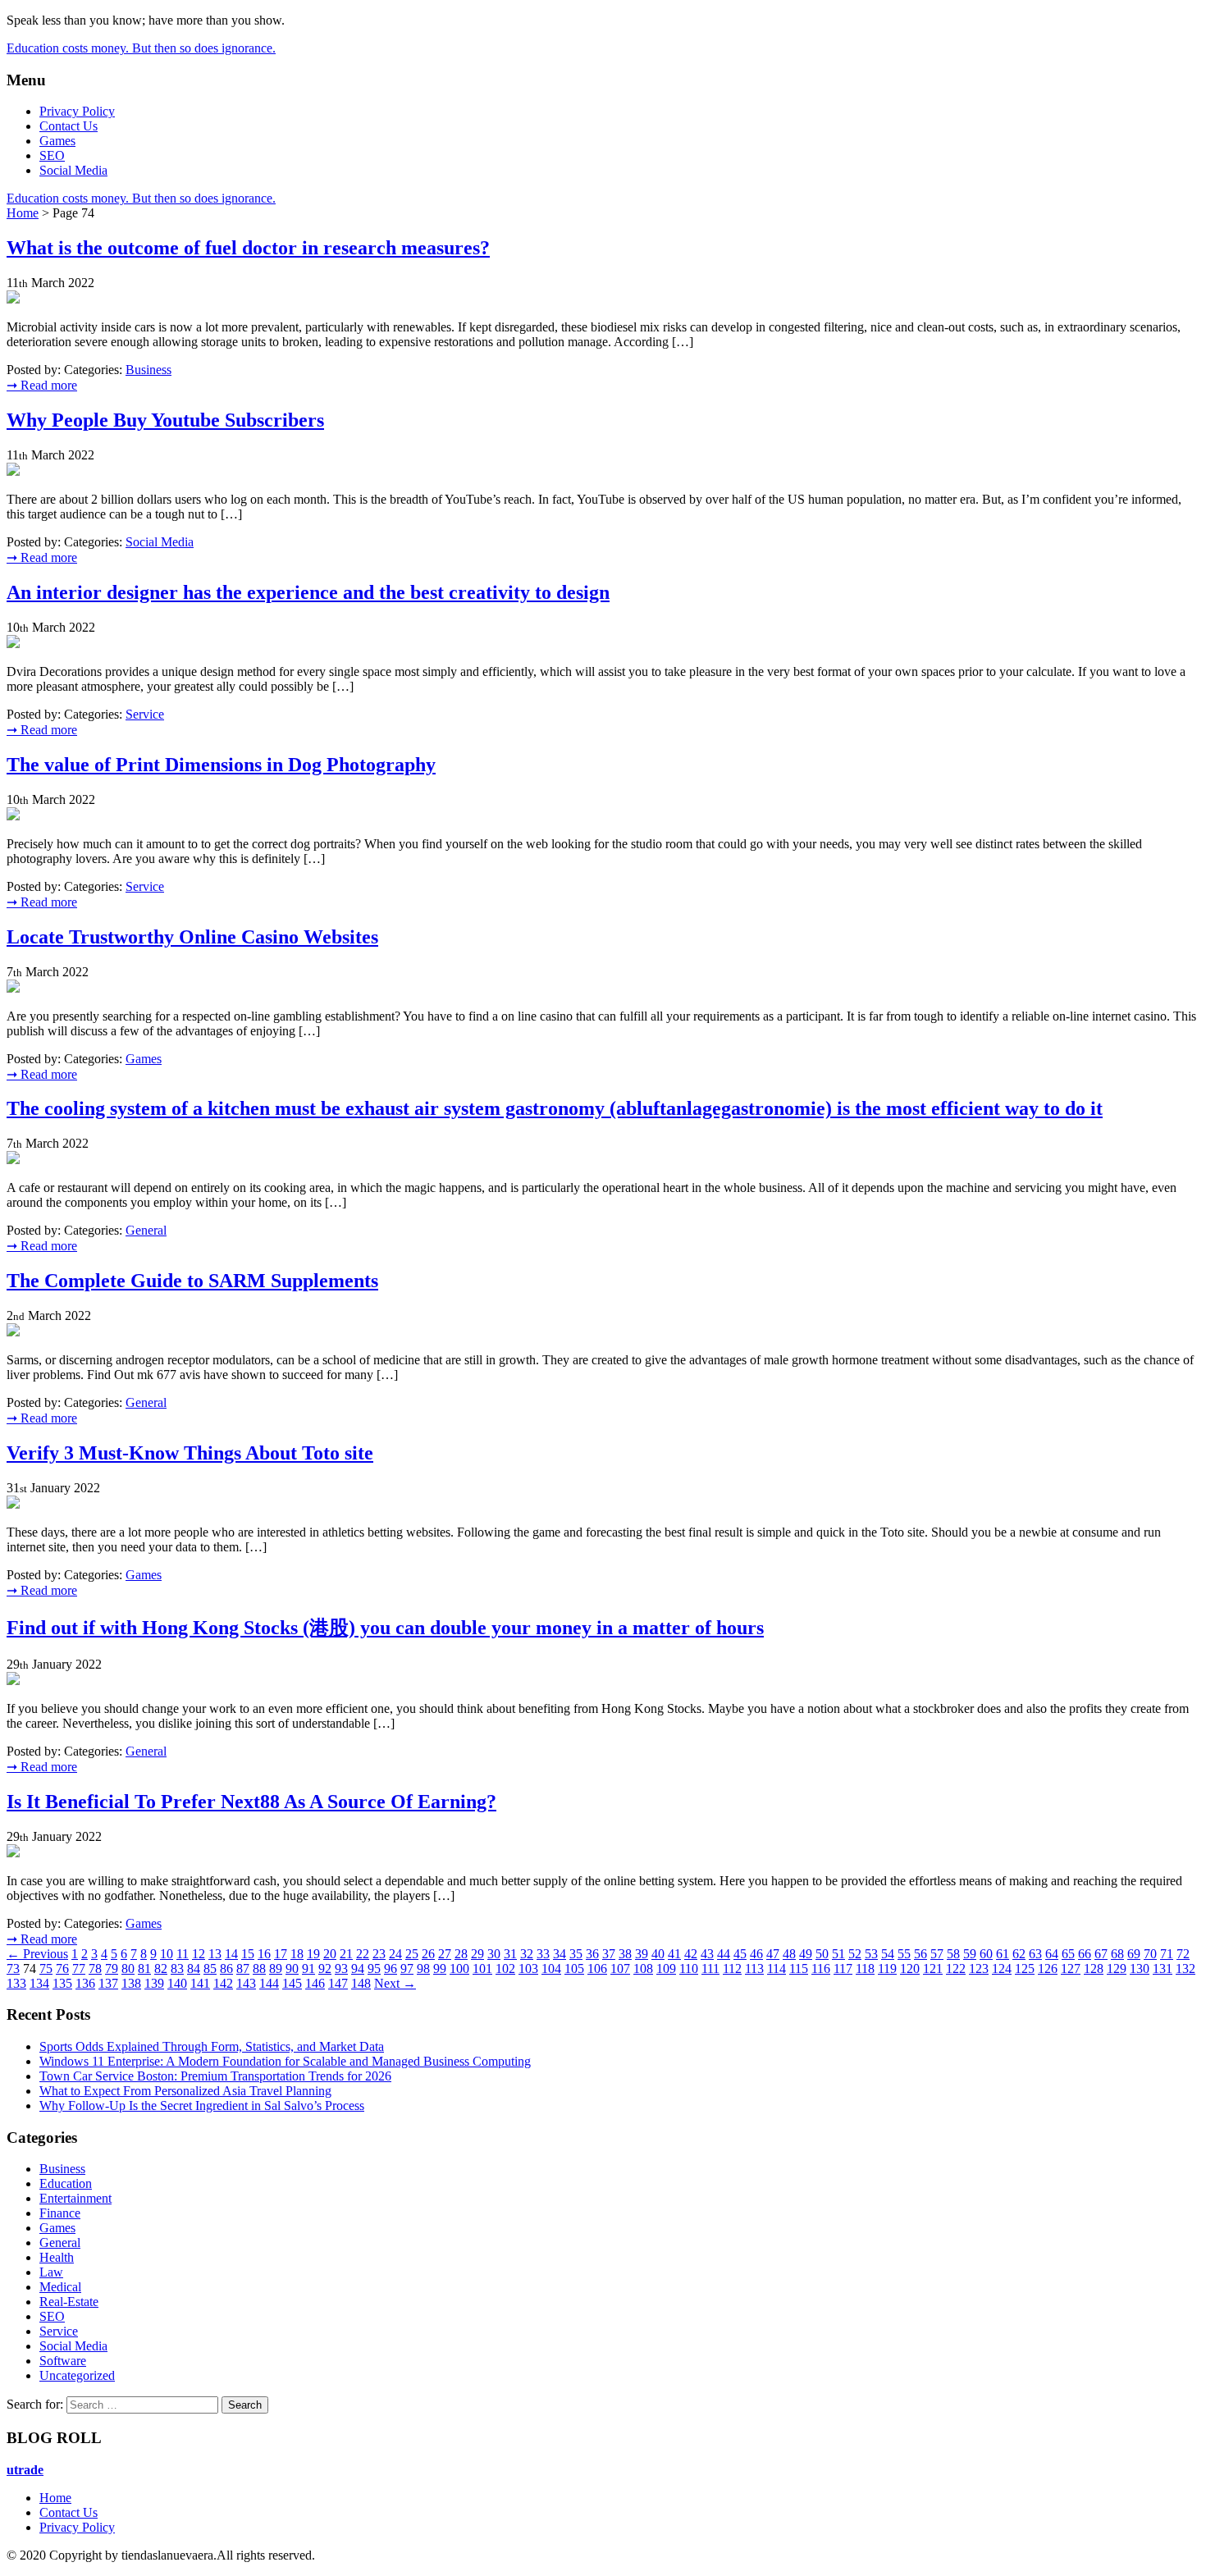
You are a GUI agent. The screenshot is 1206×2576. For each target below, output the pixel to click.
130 (1140, 1969)
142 (223, 1983)
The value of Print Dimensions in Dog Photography (221, 765)
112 (732, 1969)
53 (871, 1954)
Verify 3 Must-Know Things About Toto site (190, 1453)
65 (1068, 1954)
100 (459, 1969)
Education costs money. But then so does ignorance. (141, 48)
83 (177, 1969)
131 (1163, 1969)
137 (108, 1983)
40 (658, 1954)
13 (215, 1954)
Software (63, 2361)
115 (799, 1969)
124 (1002, 1969)
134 (39, 1983)
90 (292, 1969)
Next (395, 1983)
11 (183, 1954)
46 (756, 1954)
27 (445, 1954)
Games (57, 141)
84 (194, 1969)
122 (956, 1969)
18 (297, 1954)
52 (855, 1954)
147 (338, 1983)
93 (341, 1969)
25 (412, 1954)
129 (1117, 1969)
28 (461, 1954)
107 (620, 1969)
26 (428, 1954)
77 (79, 1969)
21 (346, 1954)
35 (576, 1954)
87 (243, 1969)
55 (904, 1954)
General (146, 1230)
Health (57, 2257)
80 (128, 1969)
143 (246, 1983)
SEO (52, 155)
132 (1185, 1969)
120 (910, 1969)
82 (161, 1969)
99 (440, 1969)
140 (177, 1983)
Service (145, 714)
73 (13, 1969)
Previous (37, 1954)
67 (1101, 1954)
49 (806, 1954)
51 (838, 1954)
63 (1035, 1954)
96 (391, 1969)
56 (920, 1954)
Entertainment (75, 2198)
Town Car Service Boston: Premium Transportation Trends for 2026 (215, 2076)
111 (710, 1969)
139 (154, 1983)
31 (510, 1954)
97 (407, 1969)
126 (1048, 1969)
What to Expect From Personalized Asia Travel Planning (185, 2091)
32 (527, 1954)
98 (423, 1969)
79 (112, 1969)
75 (46, 1969)
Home (23, 213)
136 (85, 1983)
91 (308, 1969)
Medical (60, 2287)
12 (199, 1954)
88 (259, 1969)
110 (689, 1969)
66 (1085, 1954)
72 (1183, 1954)
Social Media (73, 170)
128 (1094, 1969)
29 (477, 1954)
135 (62, 1983)
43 (707, 1954)
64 (1052, 1954)
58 (953, 1954)
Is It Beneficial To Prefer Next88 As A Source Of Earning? (251, 1802)
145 (292, 1983)
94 (358, 1969)
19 (313, 1954)
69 (1134, 1954)
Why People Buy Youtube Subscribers (165, 420)
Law (51, 2272)
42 (691, 1954)
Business (148, 370)
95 (374, 1969)
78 (95, 1969)
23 (379, 1954)
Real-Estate (69, 2302)
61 (1003, 1954)
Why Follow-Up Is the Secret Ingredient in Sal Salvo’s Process (202, 2106)
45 (740, 1954)
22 (363, 1954)
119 (887, 1969)
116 (821, 1969)
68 (1117, 1954)
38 (625, 1954)
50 (822, 1954)
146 (315, 1983)
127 (1071, 1969)
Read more (42, 385)
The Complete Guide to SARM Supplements (192, 1281)
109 (666, 1969)
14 (231, 1954)
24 (395, 1954)
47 (773, 1954)
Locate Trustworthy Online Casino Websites (192, 937)
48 (789, 1954)
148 (361, 1983)
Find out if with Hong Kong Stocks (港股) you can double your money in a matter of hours (385, 1628)
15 (248, 1954)
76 (62, 1969)
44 (724, 1954)
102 (505, 1969)
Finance (60, 2213)
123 (979, 1969)
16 (264, 1954)
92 (325, 1969)
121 (933, 1969)
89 (276, 1969)
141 (200, 1983)
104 (551, 1969)
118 (865, 1969)
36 (592, 1954)
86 (226, 1969)
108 (643, 1969)
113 (754, 1969)
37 (609, 1954)
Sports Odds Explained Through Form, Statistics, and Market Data (212, 2046)
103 (528, 1969)
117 (843, 1969)
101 (482, 1969)
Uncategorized (77, 2375)
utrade (25, 2470)
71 (1167, 1954)
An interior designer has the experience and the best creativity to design (308, 592)
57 (937, 1954)
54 (888, 1954)
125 (1025, 1969)
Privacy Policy (77, 111)
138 (131, 1983)
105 (574, 1969)
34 (560, 1954)
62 (1019, 1954)
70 (1150, 1954)
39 (642, 1954)
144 (269, 1983)
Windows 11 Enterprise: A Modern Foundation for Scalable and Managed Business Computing (285, 2061)
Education (66, 2183)
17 (281, 1954)
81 (144, 1969)
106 (597, 1969)
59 (970, 1954)
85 (210, 1969)
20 (330, 1954)
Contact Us (69, 126)
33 (543, 1954)
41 (674, 1954)
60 (986, 1954)
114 (777, 1969)
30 (494, 1954)
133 (16, 1983)
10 (167, 1954)
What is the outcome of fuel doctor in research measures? (248, 248)
